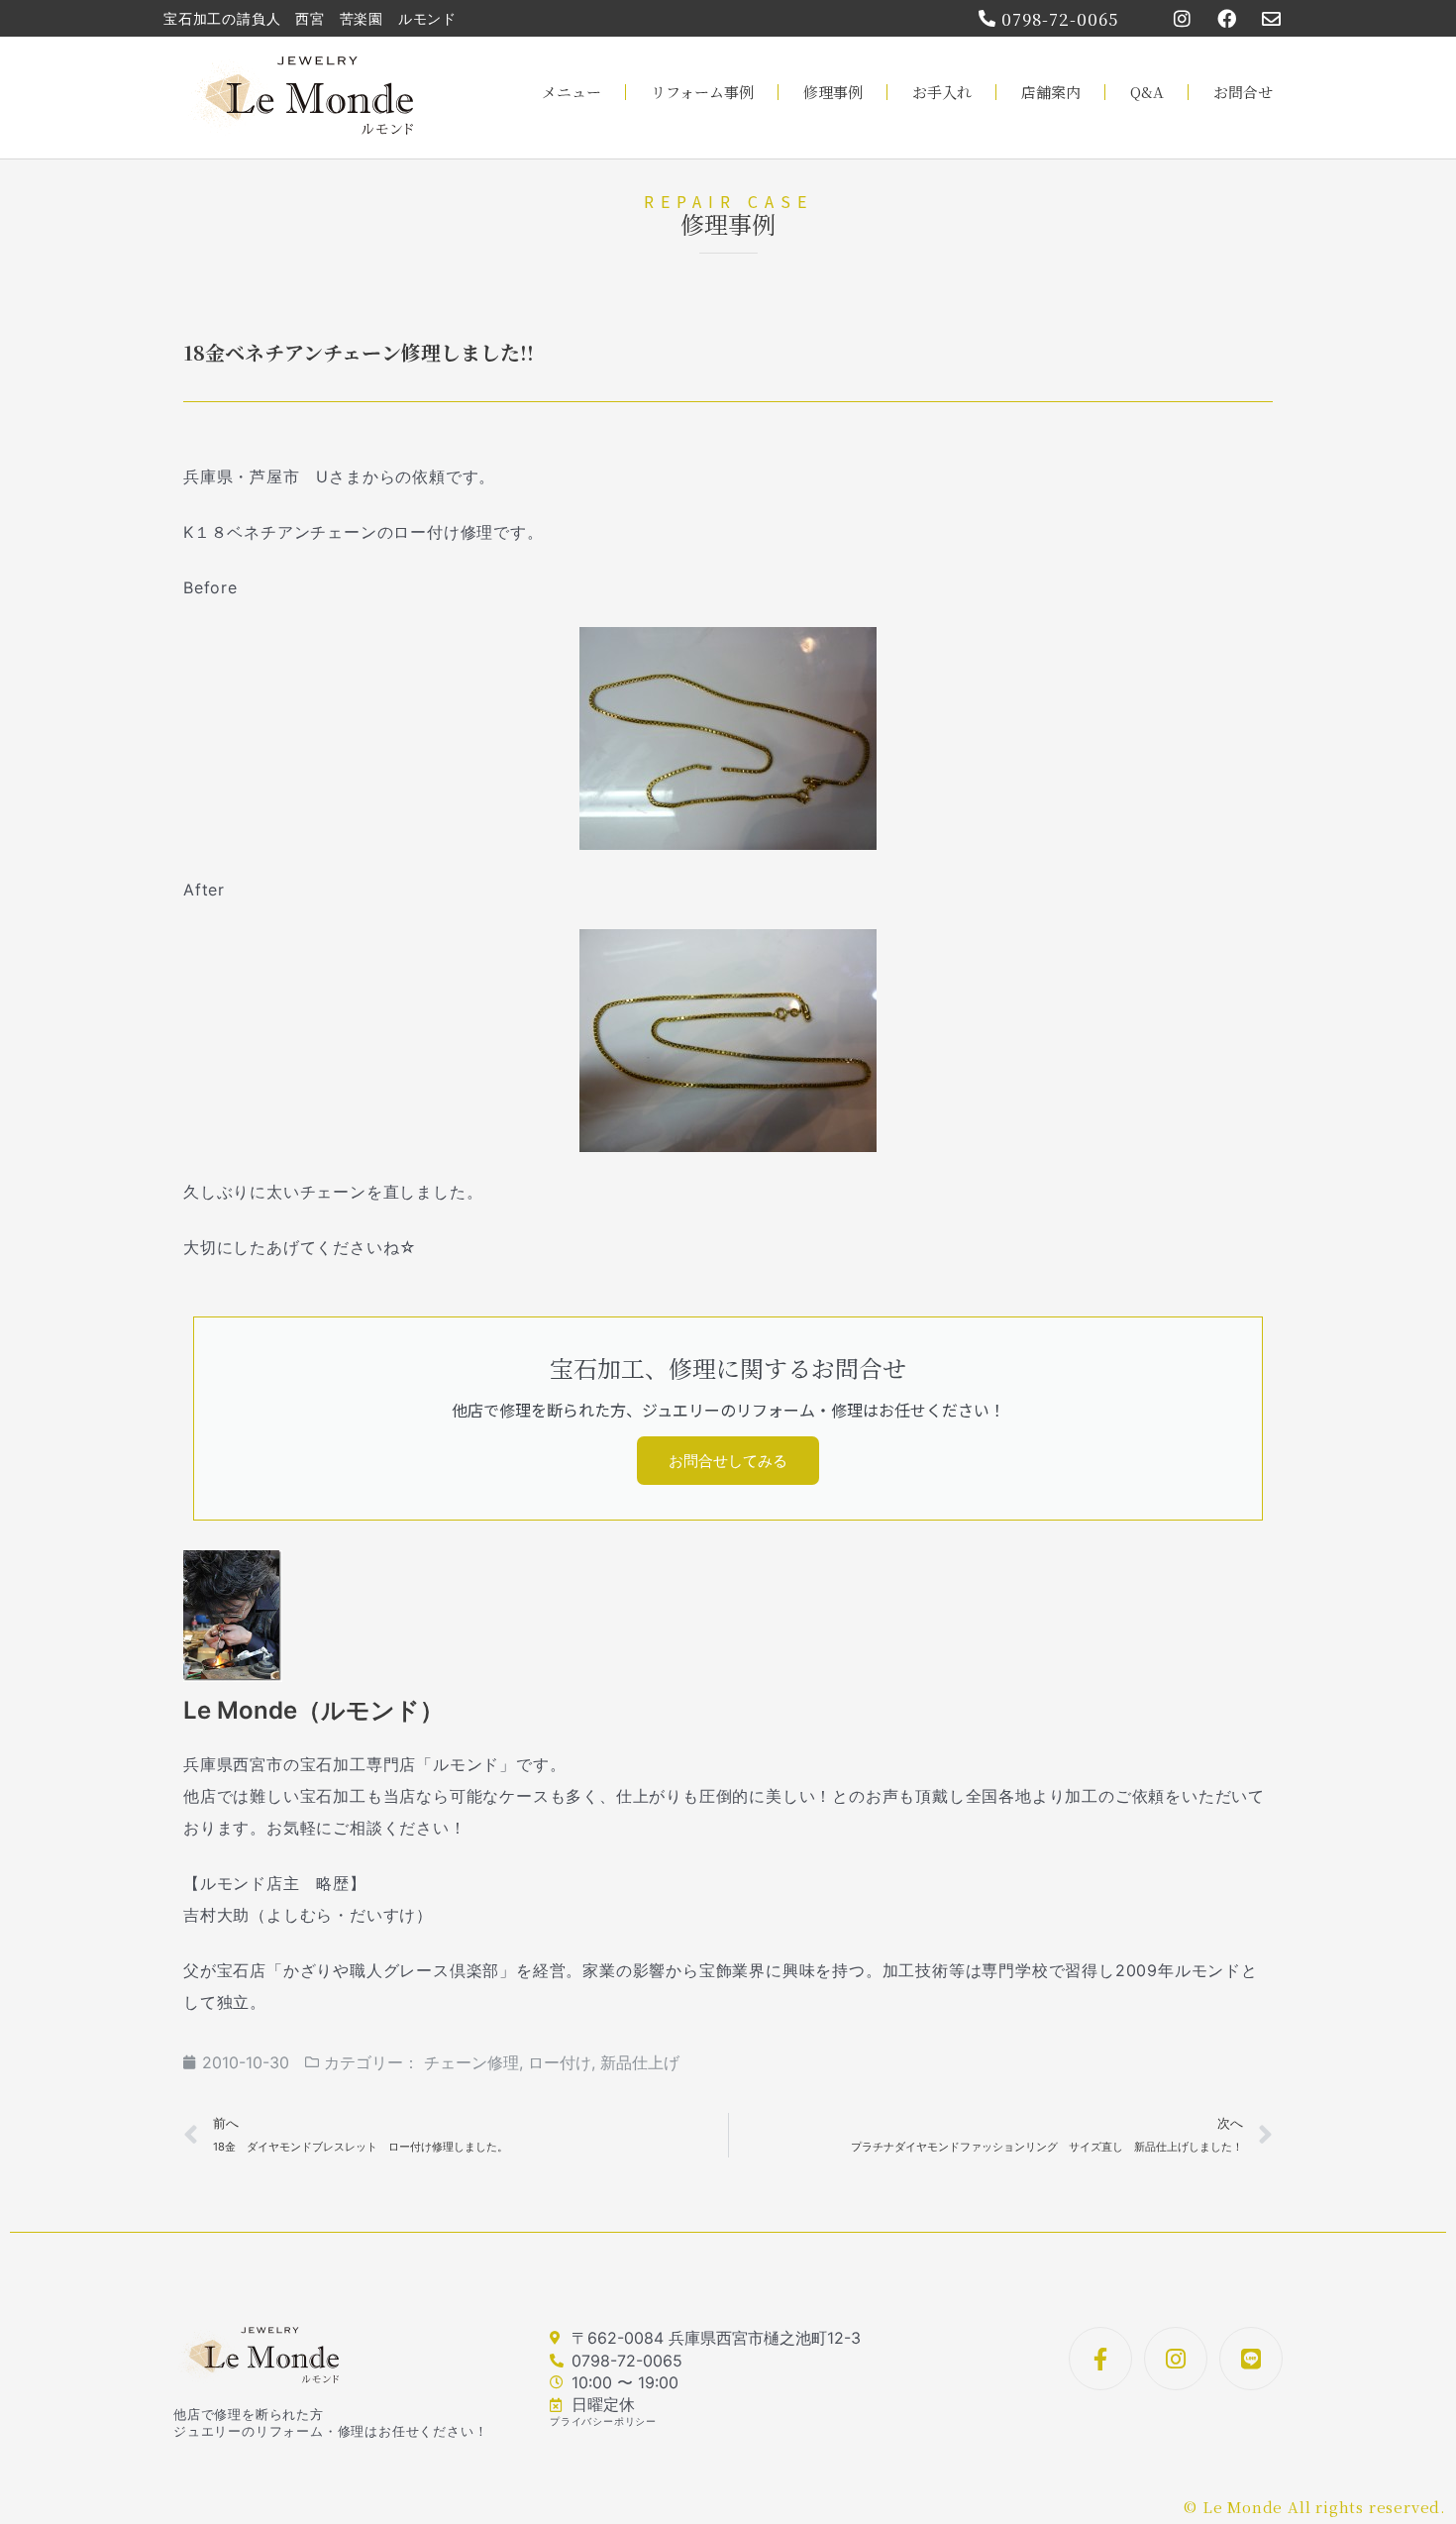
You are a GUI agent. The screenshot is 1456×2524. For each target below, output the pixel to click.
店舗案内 (1051, 92)
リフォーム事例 (702, 92)
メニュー (572, 92)
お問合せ (1243, 92)
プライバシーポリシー (603, 2421)
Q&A (1147, 92)
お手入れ (942, 92)
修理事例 (833, 92)
